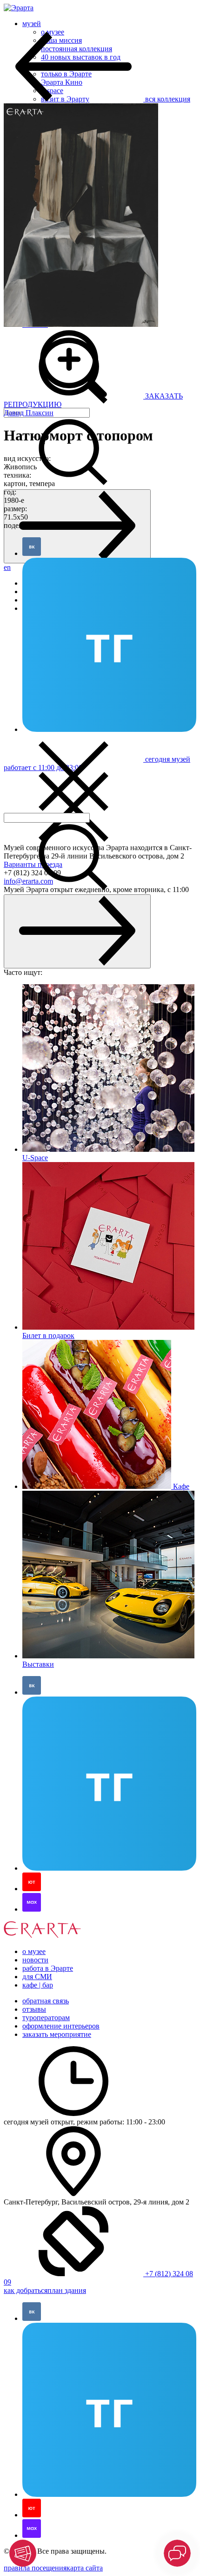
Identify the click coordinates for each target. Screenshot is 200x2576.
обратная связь (46, 2001)
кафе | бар (38, 1985)
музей (32, 24)
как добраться (26, 2290)
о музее (34, 1951)
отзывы (34, 2009)
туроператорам (46, 2018)
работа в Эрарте (48, 1968)
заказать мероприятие (57, 2034)
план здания (67, 2290)
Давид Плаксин (29, 413)
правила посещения (35, 2568)
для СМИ (37, 1977)
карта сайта (85, 2568)
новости (35, 1960)
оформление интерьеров (61, 2026)
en (7, 567)
